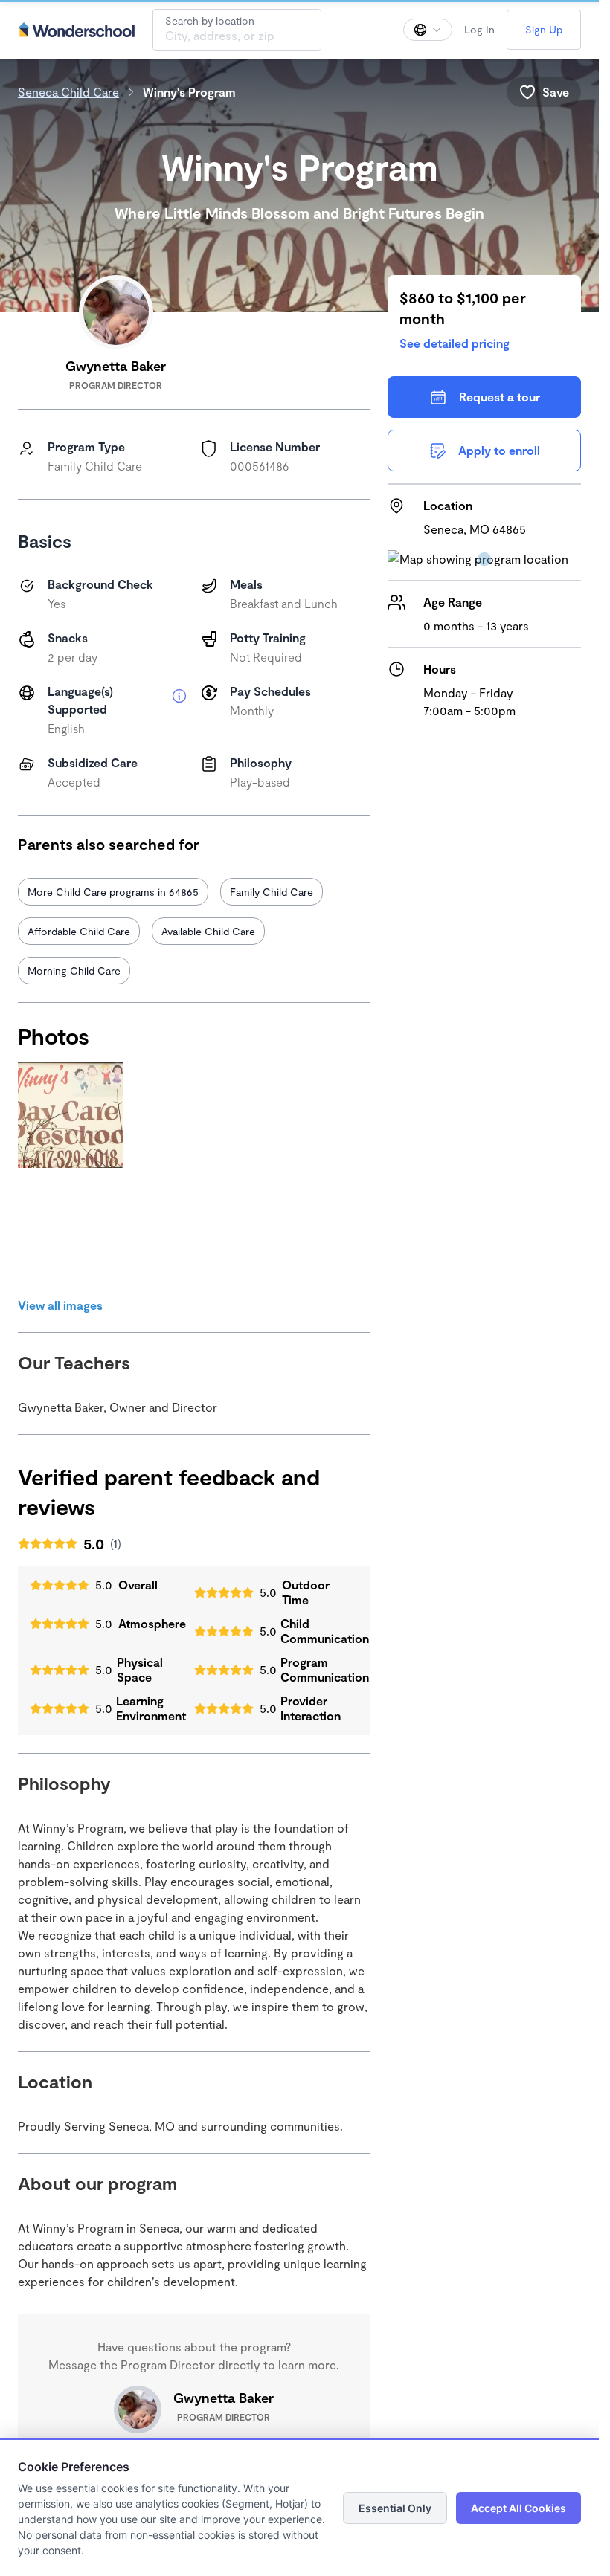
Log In (479, 29)
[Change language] (428, 30)
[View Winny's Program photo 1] (71, 1115)
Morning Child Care (74, 971)
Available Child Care (208, 931)
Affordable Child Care (79, 931)
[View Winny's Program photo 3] (305, 1115)
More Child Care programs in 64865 (113, 892)
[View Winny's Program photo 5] (188, 1233)
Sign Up (544, 29)
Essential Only (395, 2508)
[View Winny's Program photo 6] (305, 1233)
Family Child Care (272, 892)
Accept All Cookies (518, 2508)
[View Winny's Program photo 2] (188, 1115)
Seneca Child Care (68, 92)
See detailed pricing (455, 343)
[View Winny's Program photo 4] (71, 1233)
